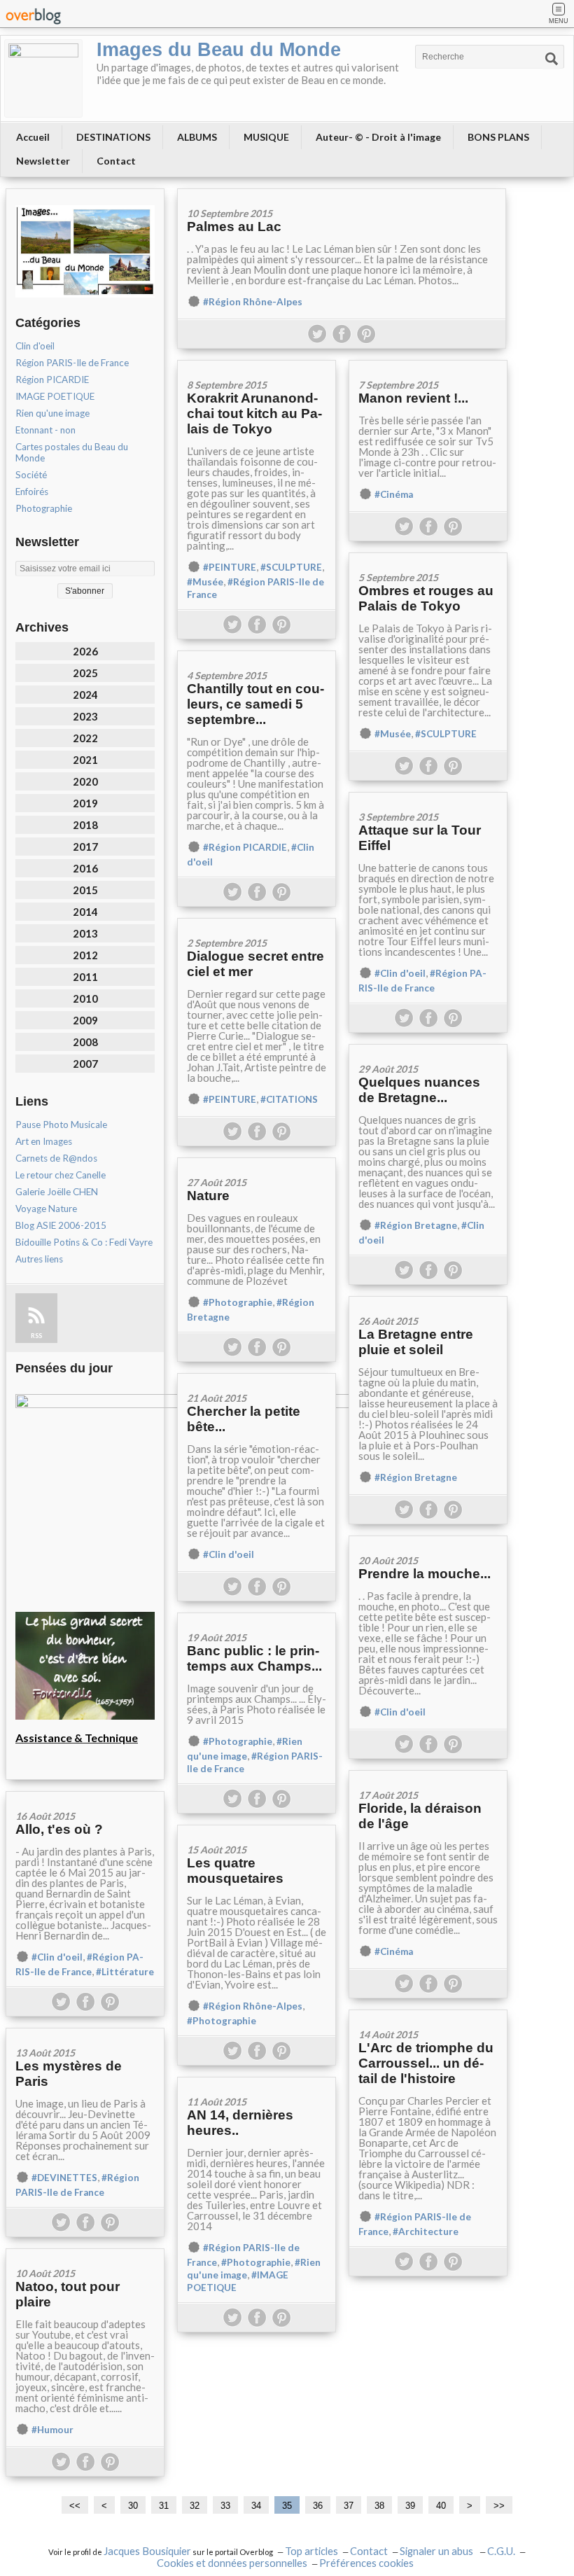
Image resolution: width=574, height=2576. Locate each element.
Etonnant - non (45, 430)
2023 (85, 716)
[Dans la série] (257, 1378)
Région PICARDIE (52, 380)
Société (31, 475)
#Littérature (125, 1972)
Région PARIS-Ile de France (72, 363)
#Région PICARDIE (245, 847)
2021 (85, 760)
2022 (85, 738)
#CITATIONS (289, 1099)
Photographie (44, 508)
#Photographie (238, 1302)
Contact (116, 161)
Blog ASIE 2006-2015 (61, 1225)
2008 (85, 1042)
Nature (208, 1196)
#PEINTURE (230, 567)
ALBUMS (197, 137)
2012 (85, 955)
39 (410, 2506)
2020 (85, 781)
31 (164, 2506)
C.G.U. (501, 2551)
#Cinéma (394, 494)
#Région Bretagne (416, 1225)
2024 (85, 695)
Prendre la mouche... (425, 1574)
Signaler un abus (437, 2551)
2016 (85, 868)
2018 (85, 825)
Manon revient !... (413, 398)
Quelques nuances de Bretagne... (419, 1090)
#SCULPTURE (291, 567)
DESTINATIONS (113, 137)
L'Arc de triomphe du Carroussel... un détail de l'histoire (426, 2063)
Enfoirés (32, 492)
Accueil (33, 137)
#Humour (52, 2430)
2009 (85, 1020)
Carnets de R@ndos (56, 1158)
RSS (36, 1336)
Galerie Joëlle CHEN (57, 1192)
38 (379, 2506)
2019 (85, 803)
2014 (85, 912)
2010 (85, 998)
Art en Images (44, 1141)
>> (499, 2506)
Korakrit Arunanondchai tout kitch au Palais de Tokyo (254, 413)
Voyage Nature (46, 1209)
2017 (85, 847)
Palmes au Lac (234, 227)
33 (225, 2506)
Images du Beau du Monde (219, 50)
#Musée (205, 582)
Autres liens (39, 1259)
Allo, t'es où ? (59, 1829)
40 (441, 2506)
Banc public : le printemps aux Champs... (254, 1658)
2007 (85, 1064)
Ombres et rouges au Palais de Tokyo (426, 598)
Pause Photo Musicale (61, 1125)
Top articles (311, 2551)
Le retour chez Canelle (61, 1175)
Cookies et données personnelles (232, 2563)
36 (318, 2506)
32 (195, 2506)
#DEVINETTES (64, 2178)
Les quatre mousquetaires (235, 1871)
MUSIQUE (266, 137)
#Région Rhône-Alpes (253, 302)
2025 (85, 673)
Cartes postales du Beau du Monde (72, 452)
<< (75, 2506)
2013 (85, 933)
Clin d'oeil (35, 346)
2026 (85, 651)
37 (349, 2506)
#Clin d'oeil (400, 973)
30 (133, 2506)
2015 (85, 890)
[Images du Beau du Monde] (43, 78)
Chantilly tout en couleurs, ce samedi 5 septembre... (255, 704)
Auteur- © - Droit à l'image (378, 137)
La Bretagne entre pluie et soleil (416, 1342)
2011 (85, 977)
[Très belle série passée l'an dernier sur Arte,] (428, 365)
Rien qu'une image (52, 413)
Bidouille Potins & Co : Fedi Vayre (84, 1242)
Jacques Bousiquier (147, 2551)
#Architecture (426, 2232)
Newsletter (43, 161)
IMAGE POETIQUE (55, 396)
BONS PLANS (498, 137)
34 (256, 2506)
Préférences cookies (366, 2563)
